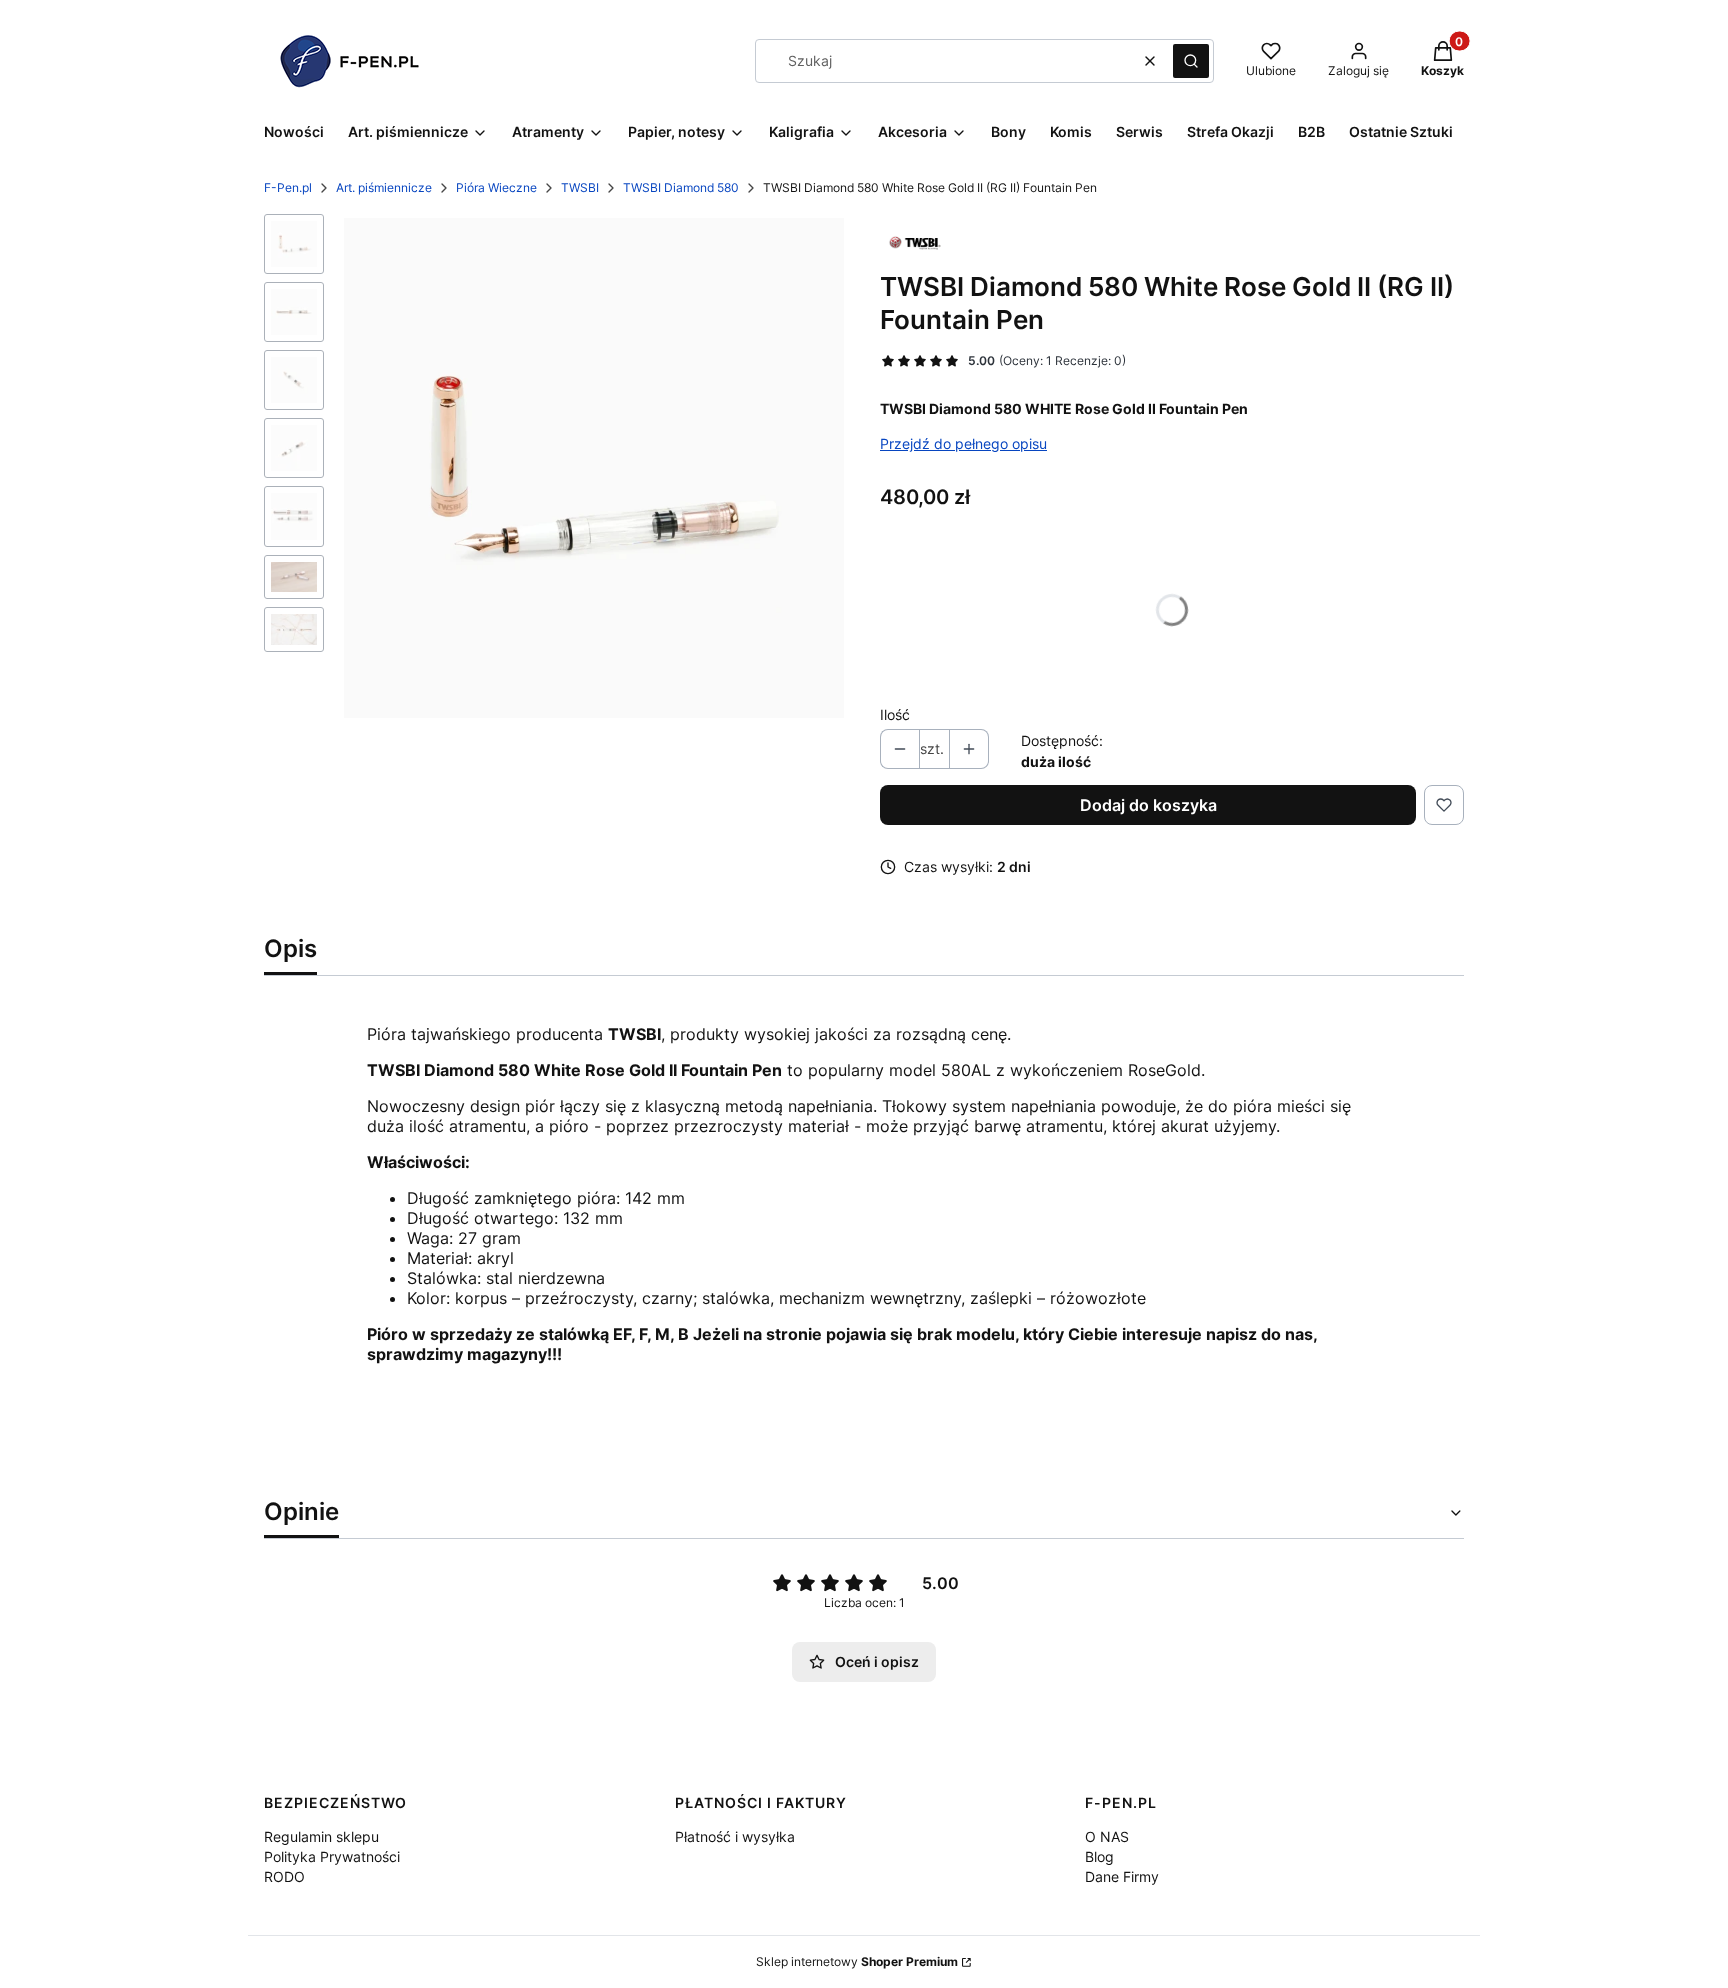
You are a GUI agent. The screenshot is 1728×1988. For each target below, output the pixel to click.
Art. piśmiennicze (384, 187)
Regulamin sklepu (321, 1836)
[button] (1191, 61)
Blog (1099, 1856)
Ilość (895, 714)
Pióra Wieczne (496, 187)
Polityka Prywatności (332, 1856)
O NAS (1107, 1836)
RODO (284, 1876)
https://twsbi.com (433, 1462)
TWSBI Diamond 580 (681, 187)
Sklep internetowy (857, 1961)
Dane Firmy (1122, 1876)
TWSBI (580, 187)
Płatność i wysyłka (735, 1836)
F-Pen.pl (288, 187)
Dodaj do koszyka (1148, 805)
